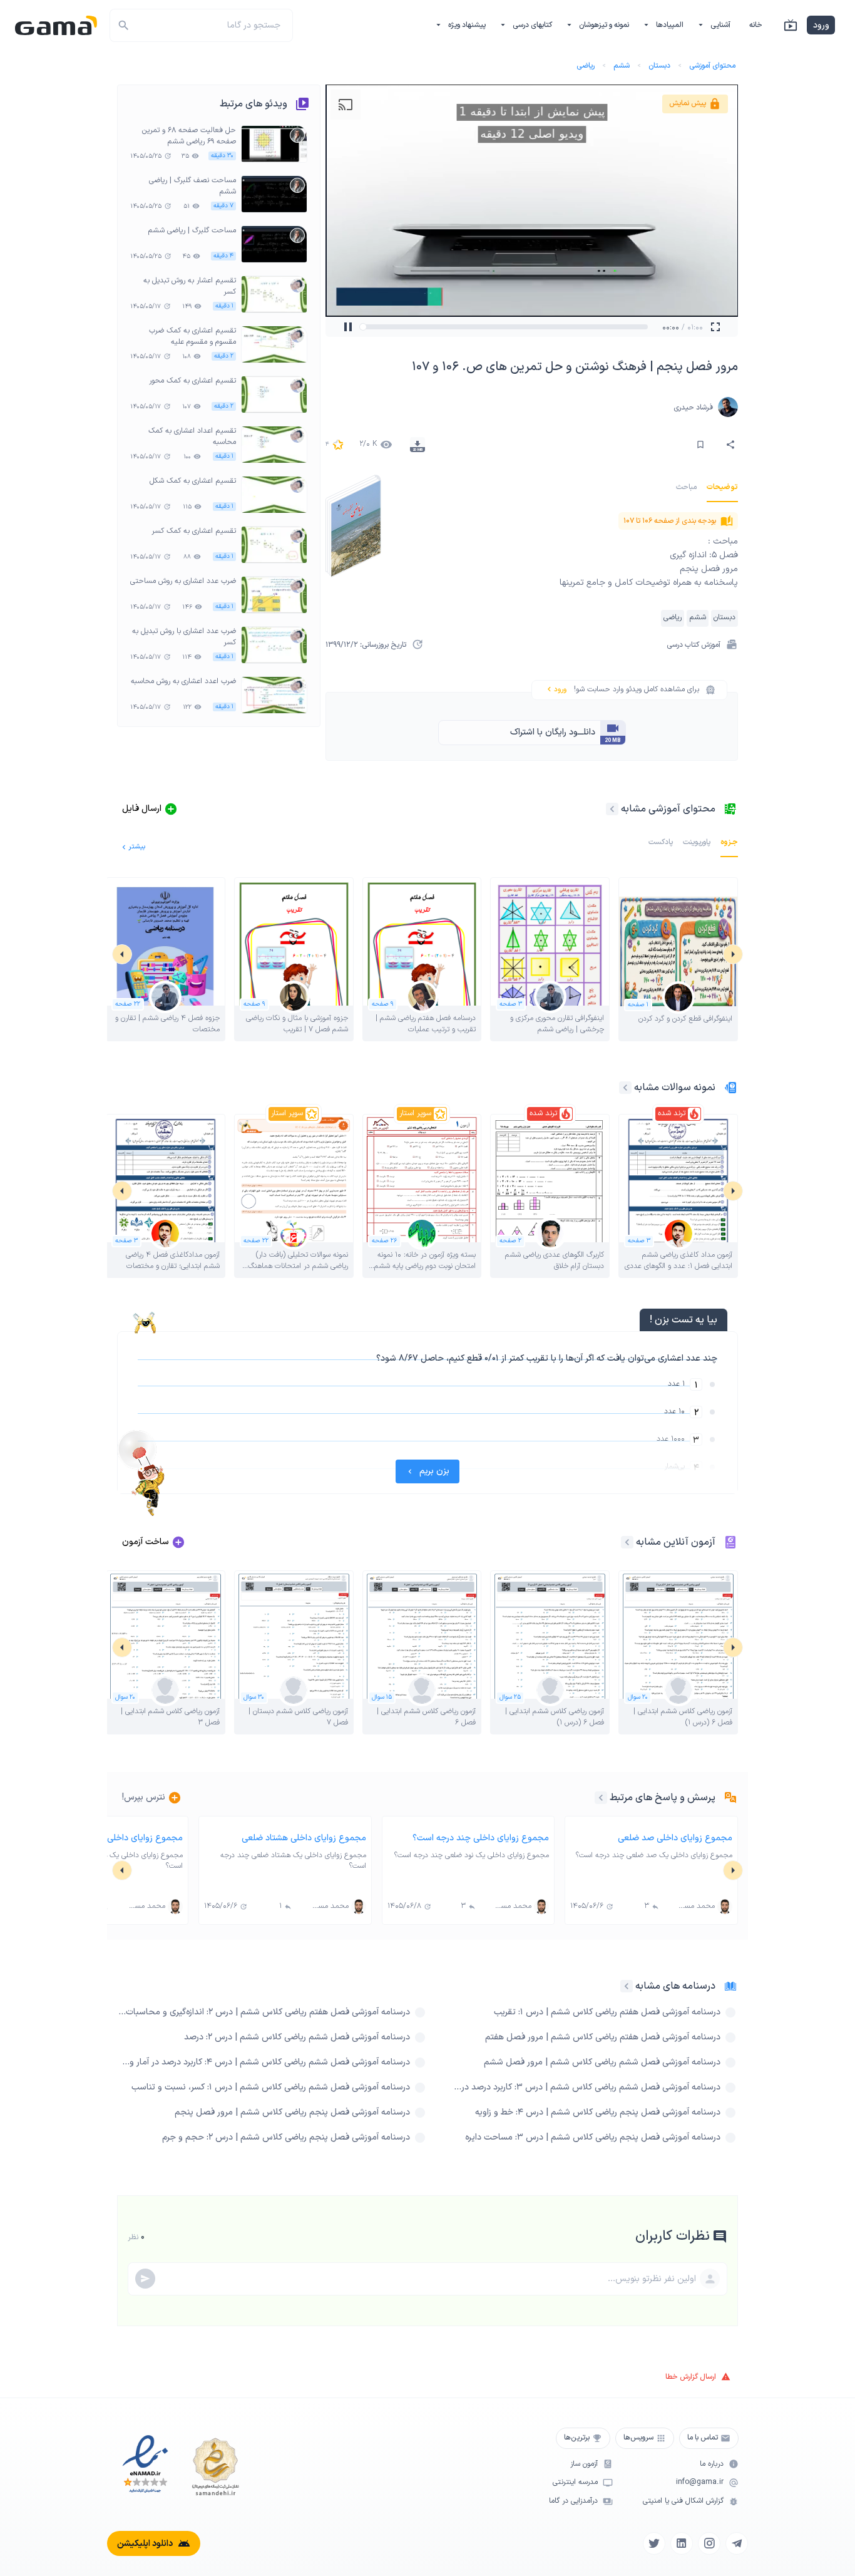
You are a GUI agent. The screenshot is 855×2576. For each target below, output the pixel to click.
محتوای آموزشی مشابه (668, 809)
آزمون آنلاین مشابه (676, 1542)
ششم (622, 66)
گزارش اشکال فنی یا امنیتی (683, 2501)
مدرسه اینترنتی (575, 2482)
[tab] (722, 487)
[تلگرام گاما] (737, 2543)
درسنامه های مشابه (675, 1986)
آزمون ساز (584, 2464)
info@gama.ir (700, 2482)
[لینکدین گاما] (682, 2543)
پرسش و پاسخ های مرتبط (663, 1798)
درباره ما (712, 2464)
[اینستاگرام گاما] (709, 2543)
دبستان (659, 66)
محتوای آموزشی (712, 66)
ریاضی (586, 66)
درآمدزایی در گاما (573, 2501)
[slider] (376, 327)
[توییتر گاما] (654, 2543)
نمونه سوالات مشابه (675, 1088)
